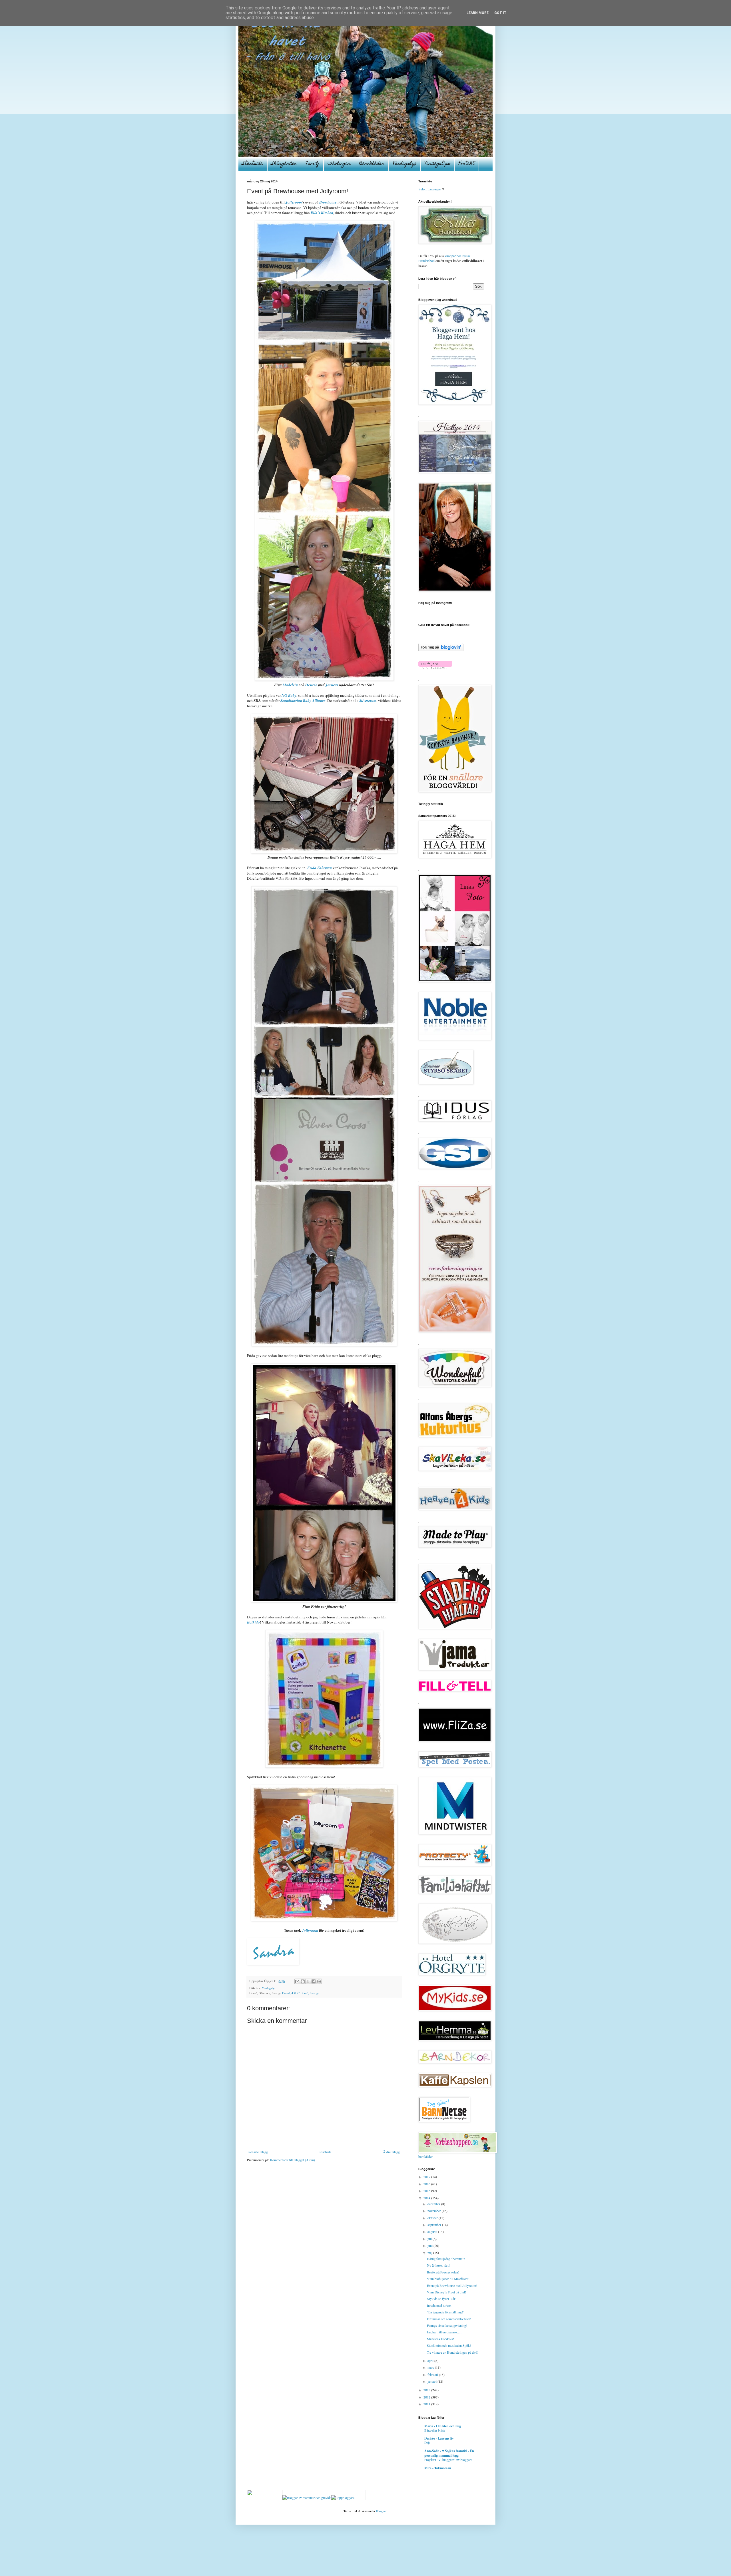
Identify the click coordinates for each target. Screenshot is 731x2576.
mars (431, 2367)
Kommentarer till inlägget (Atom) (292, 2160)
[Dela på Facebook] (314, 1981)
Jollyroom (294, 202)
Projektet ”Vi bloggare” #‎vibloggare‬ (448, 2460)
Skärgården (284, 164)
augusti (433, 2231)
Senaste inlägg (258, 2152)
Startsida (253, 164)
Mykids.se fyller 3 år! (442, 2299)
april (431, 2361)
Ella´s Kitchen (322, 213)
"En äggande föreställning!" (446, 2312)
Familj (312, 164)
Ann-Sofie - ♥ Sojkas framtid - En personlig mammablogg (449, 2453)
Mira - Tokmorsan (438, 2468)
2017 (427, 2177)
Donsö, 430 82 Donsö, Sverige (301, 1993)
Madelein (290, 685)
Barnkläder (372, 164)
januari (432, 2381)
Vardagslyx (404, 164)
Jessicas (332, 685)
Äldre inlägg (391, 2152)
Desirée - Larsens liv (439, 2438)
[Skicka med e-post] (297, 1981)
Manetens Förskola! (440, 2339)
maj (430, 2253)
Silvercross (368, 700)
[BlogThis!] (303, 1981)
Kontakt (467, 164)
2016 (427, 2184)
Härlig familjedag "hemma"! (446, 2259)
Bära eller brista (435, 2430)
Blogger (381, 2511)
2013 (427, 2390)
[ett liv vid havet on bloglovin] (441, 650)
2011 (427, 2404)
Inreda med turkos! (440, 2305)
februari (433, 2374)
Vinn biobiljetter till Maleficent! (448, 2279)
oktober (433, 2218)
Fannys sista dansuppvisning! (447, 2325)
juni (430, 2245)
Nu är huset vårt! (438, 2265)
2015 (427, 2191)
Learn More (478, 13)
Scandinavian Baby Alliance (303, 700)
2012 (427, 2397)
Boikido (253, 1622)
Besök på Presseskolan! (443, 2272)
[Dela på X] (308, 1981)
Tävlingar (339, 164)
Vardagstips (437, 164)
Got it (500, 13)
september (435, 2225)
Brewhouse (328, 202)
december (434, 2204)
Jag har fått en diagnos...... (445, 2332)
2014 (427, 2198)
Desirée (311, 685)
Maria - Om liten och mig (443, 2426)
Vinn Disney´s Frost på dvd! (446, 2292)
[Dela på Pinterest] (319, 1981)
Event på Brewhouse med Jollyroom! (452, 2285)
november (435, 2211)
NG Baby (289, 695)
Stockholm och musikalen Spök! (449, 2345)
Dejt (427, 2443)
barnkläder (425, 2156)
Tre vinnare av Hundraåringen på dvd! (453, 2352)
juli (430, 2239)
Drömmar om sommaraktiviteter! (449, 2319)
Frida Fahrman (320, 868)
